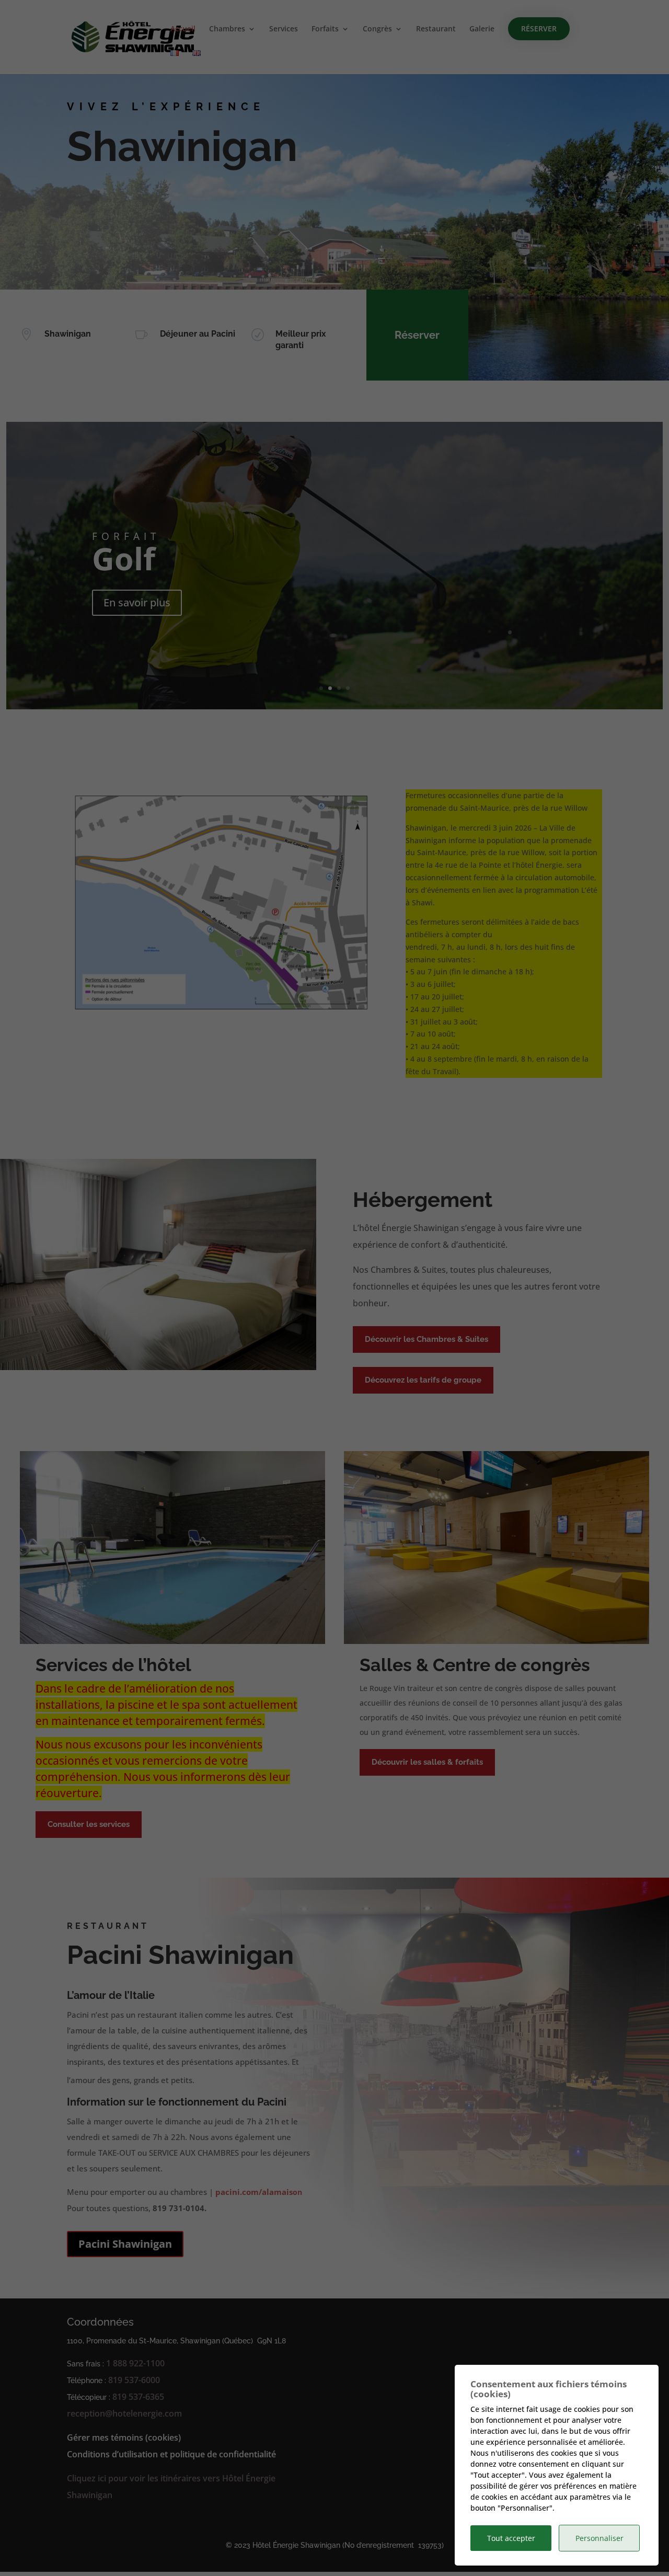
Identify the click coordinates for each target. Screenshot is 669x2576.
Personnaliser (599, 2538)
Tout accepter (511, 2538)
